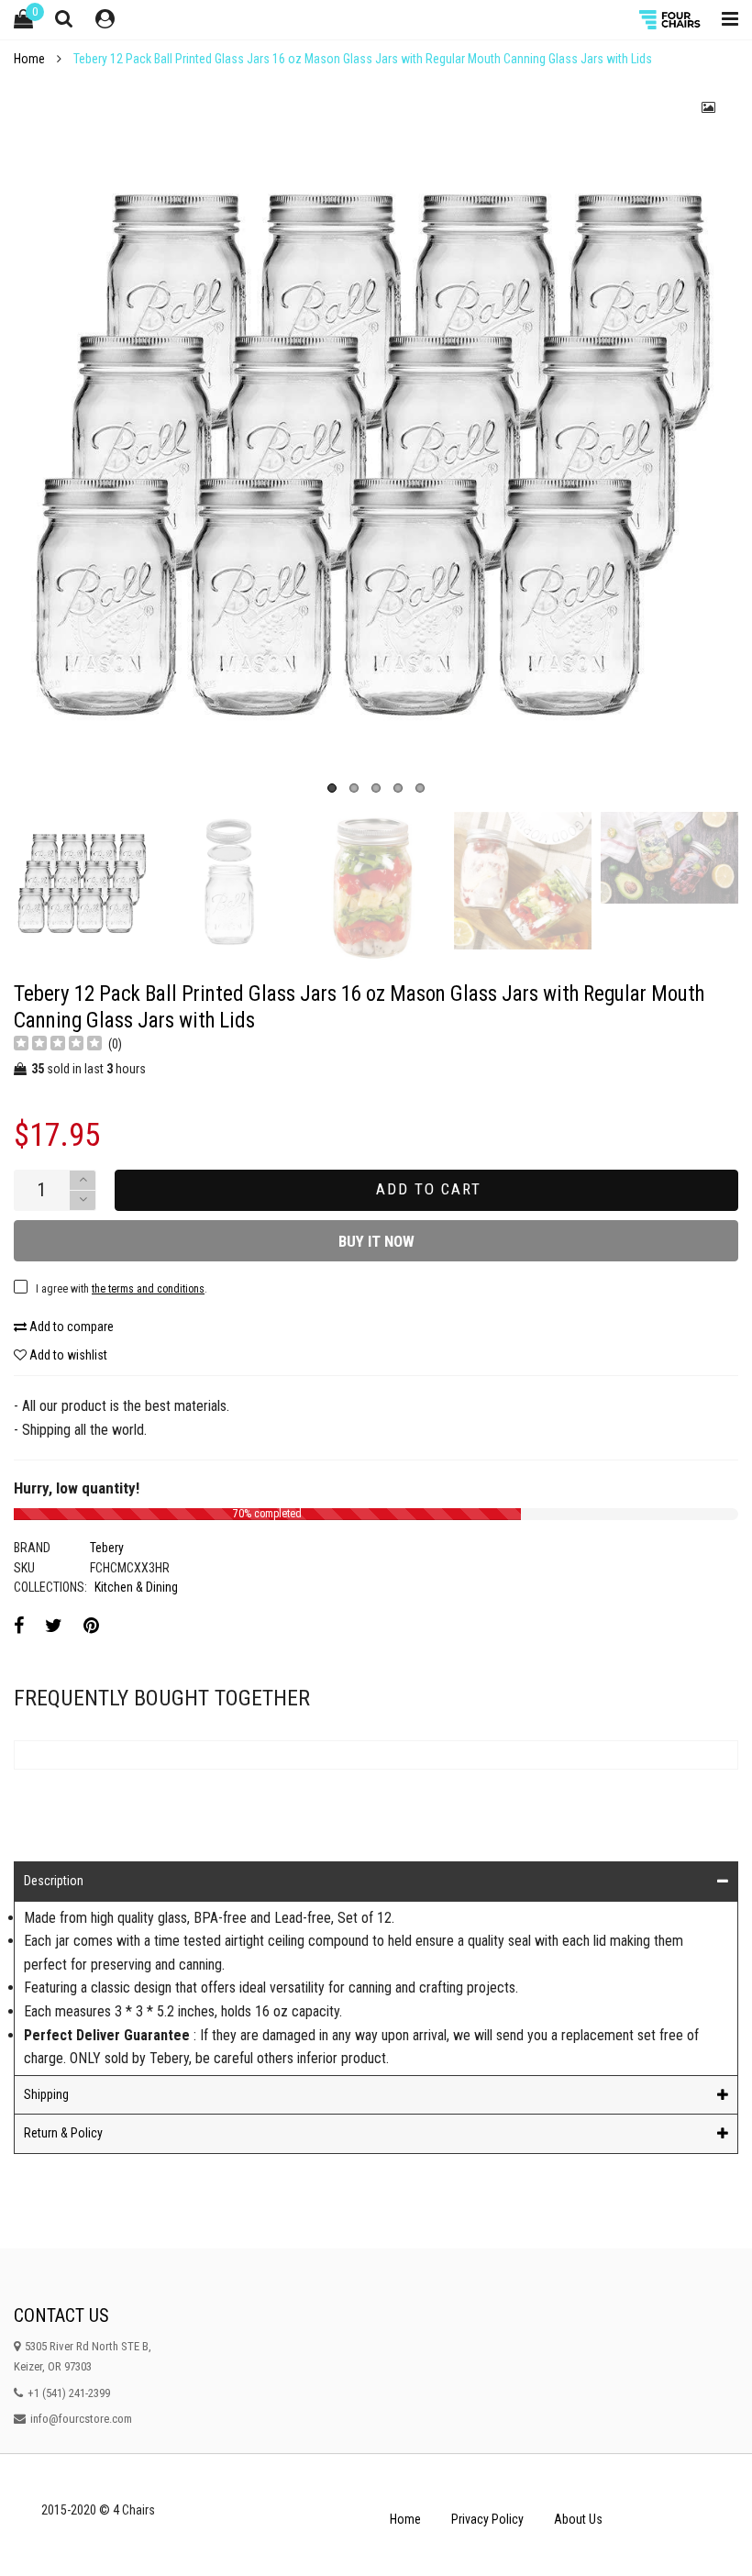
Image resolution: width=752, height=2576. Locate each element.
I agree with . (232, 881)
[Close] (639, 683)
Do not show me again (197, 919)
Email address (171, 835)
